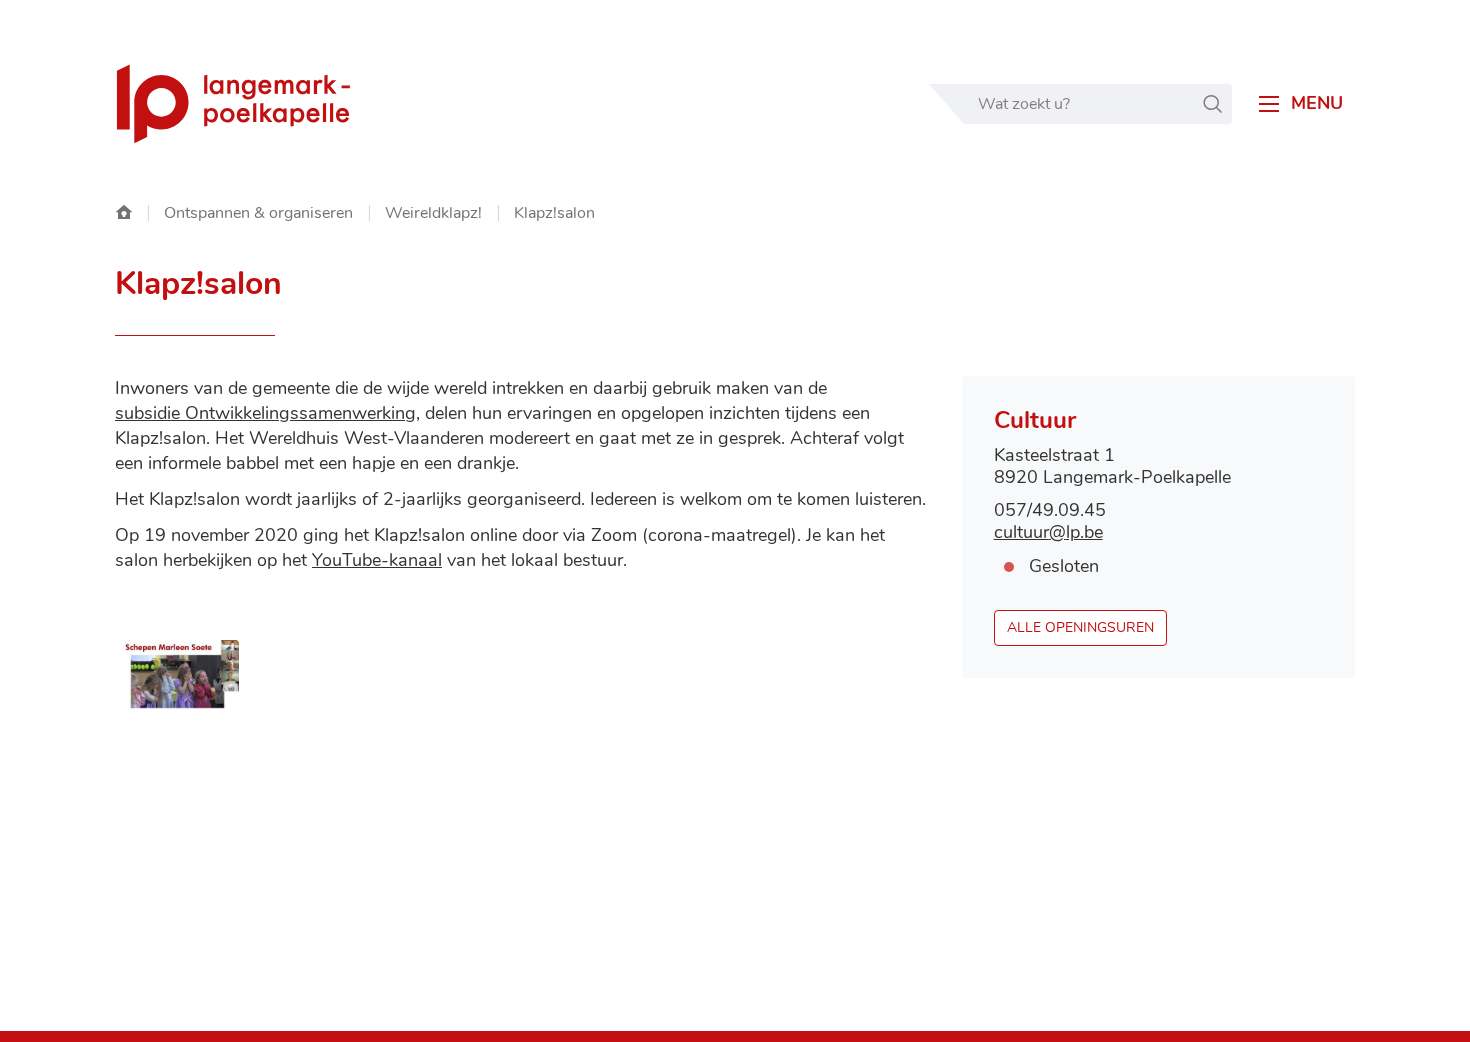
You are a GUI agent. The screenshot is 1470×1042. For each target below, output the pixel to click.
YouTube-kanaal (377, 560)
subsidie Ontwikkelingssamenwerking (265, 413)
